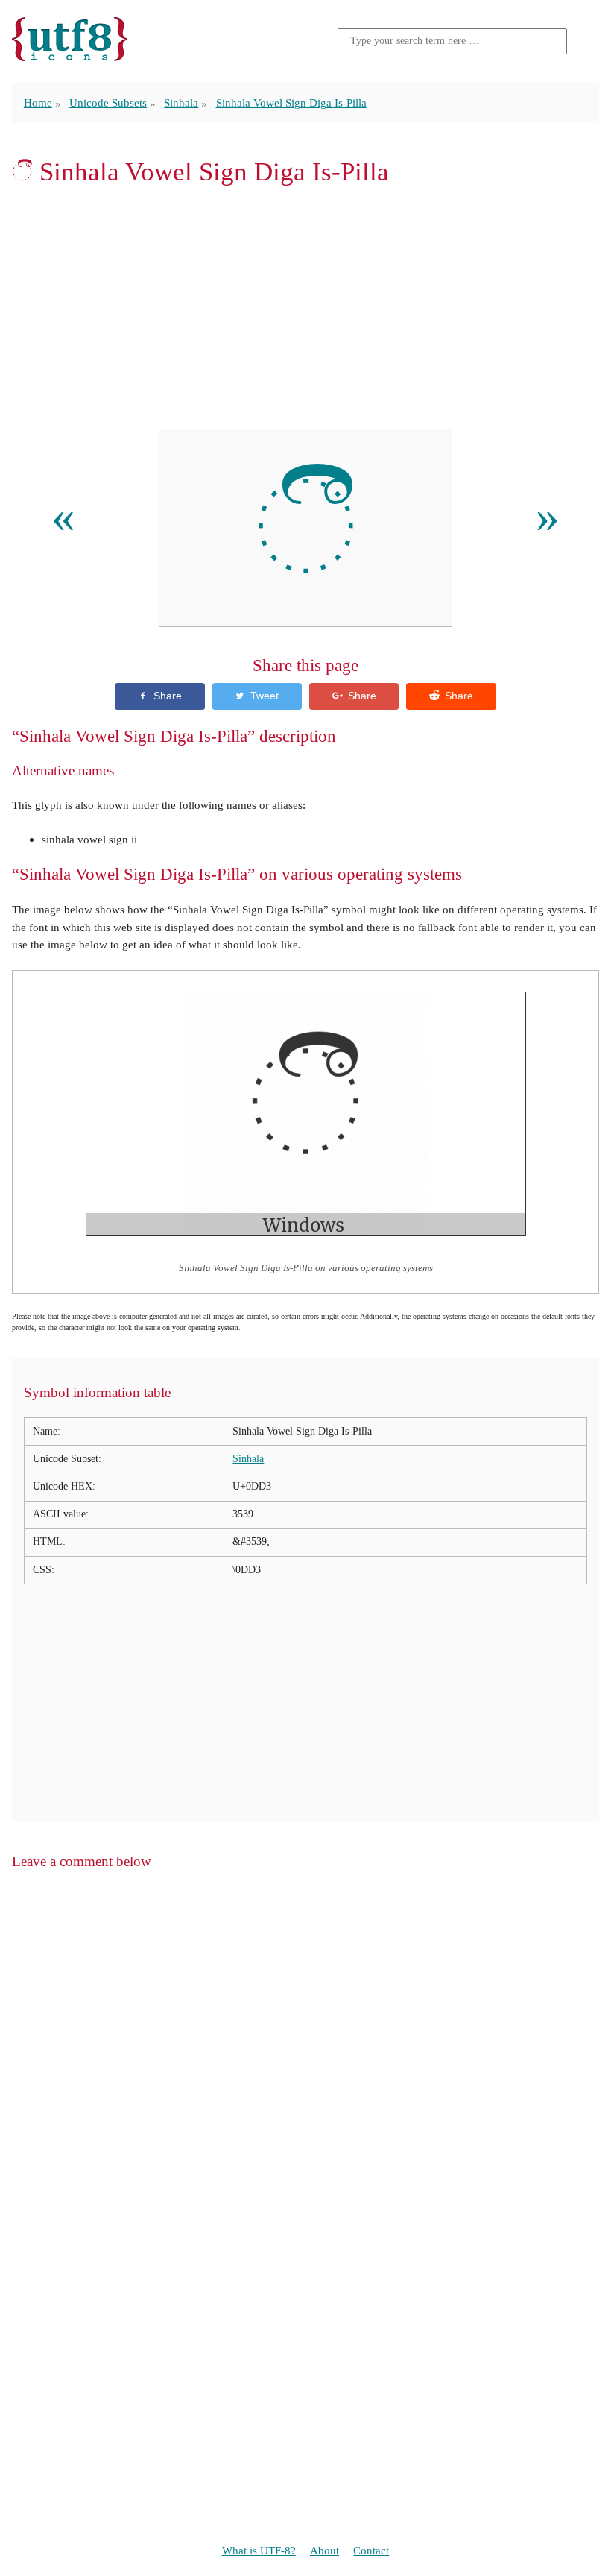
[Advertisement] (305, 307)
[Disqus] (305, 2073)
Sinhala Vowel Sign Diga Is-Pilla (291, 103)
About (325, 2550)
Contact (371, 2550)
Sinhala (181, 103)
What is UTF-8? (259, 2550)
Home (38, 103)
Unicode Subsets (108, 103)
